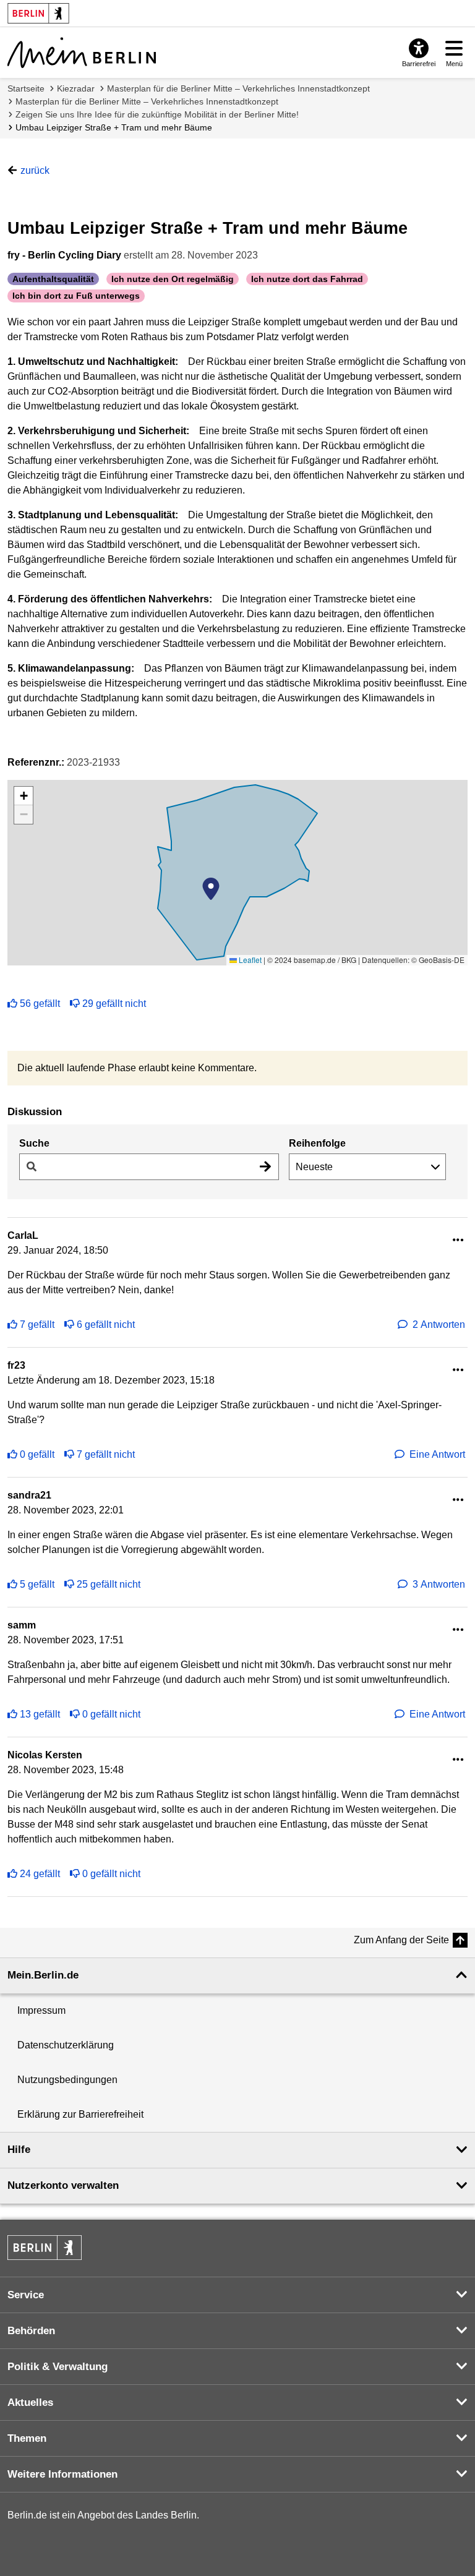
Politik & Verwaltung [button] (58, 2367)
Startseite (26, 88)
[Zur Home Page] (82, 53)
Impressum (41, 2010)
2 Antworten (439, 1324)
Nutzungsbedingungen (67, 2080)
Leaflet (249, 960)
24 (40, 1874)
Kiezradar (76, 88)
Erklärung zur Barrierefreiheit (80, 2114)
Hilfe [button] (19, 2150)
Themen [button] (27, 2438)
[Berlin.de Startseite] (45, 2248)
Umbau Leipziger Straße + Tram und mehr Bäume (114, 127)
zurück (35, 170)
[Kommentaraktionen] (458, 1240)
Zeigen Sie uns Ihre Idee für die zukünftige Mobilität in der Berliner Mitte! (157, 114)
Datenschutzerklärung (66, 2045)
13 (40, 1714)
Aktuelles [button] (30, 2403)
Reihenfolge (317, 1143)
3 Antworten (439, 1584)
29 (114, 1003)
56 (40, 1003)
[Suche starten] (265, 1167)
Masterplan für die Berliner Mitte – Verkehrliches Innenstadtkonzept (238, 88)
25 (109, 1584)
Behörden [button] (31, 2331)
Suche (34, 1143)
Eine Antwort (437, 1454)
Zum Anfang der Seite (401, 1940)
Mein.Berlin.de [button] (43, 1975)
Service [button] (26, 2295)
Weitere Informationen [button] (62, 2474)
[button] (211, 889)
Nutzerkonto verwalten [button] (63, 2185)
